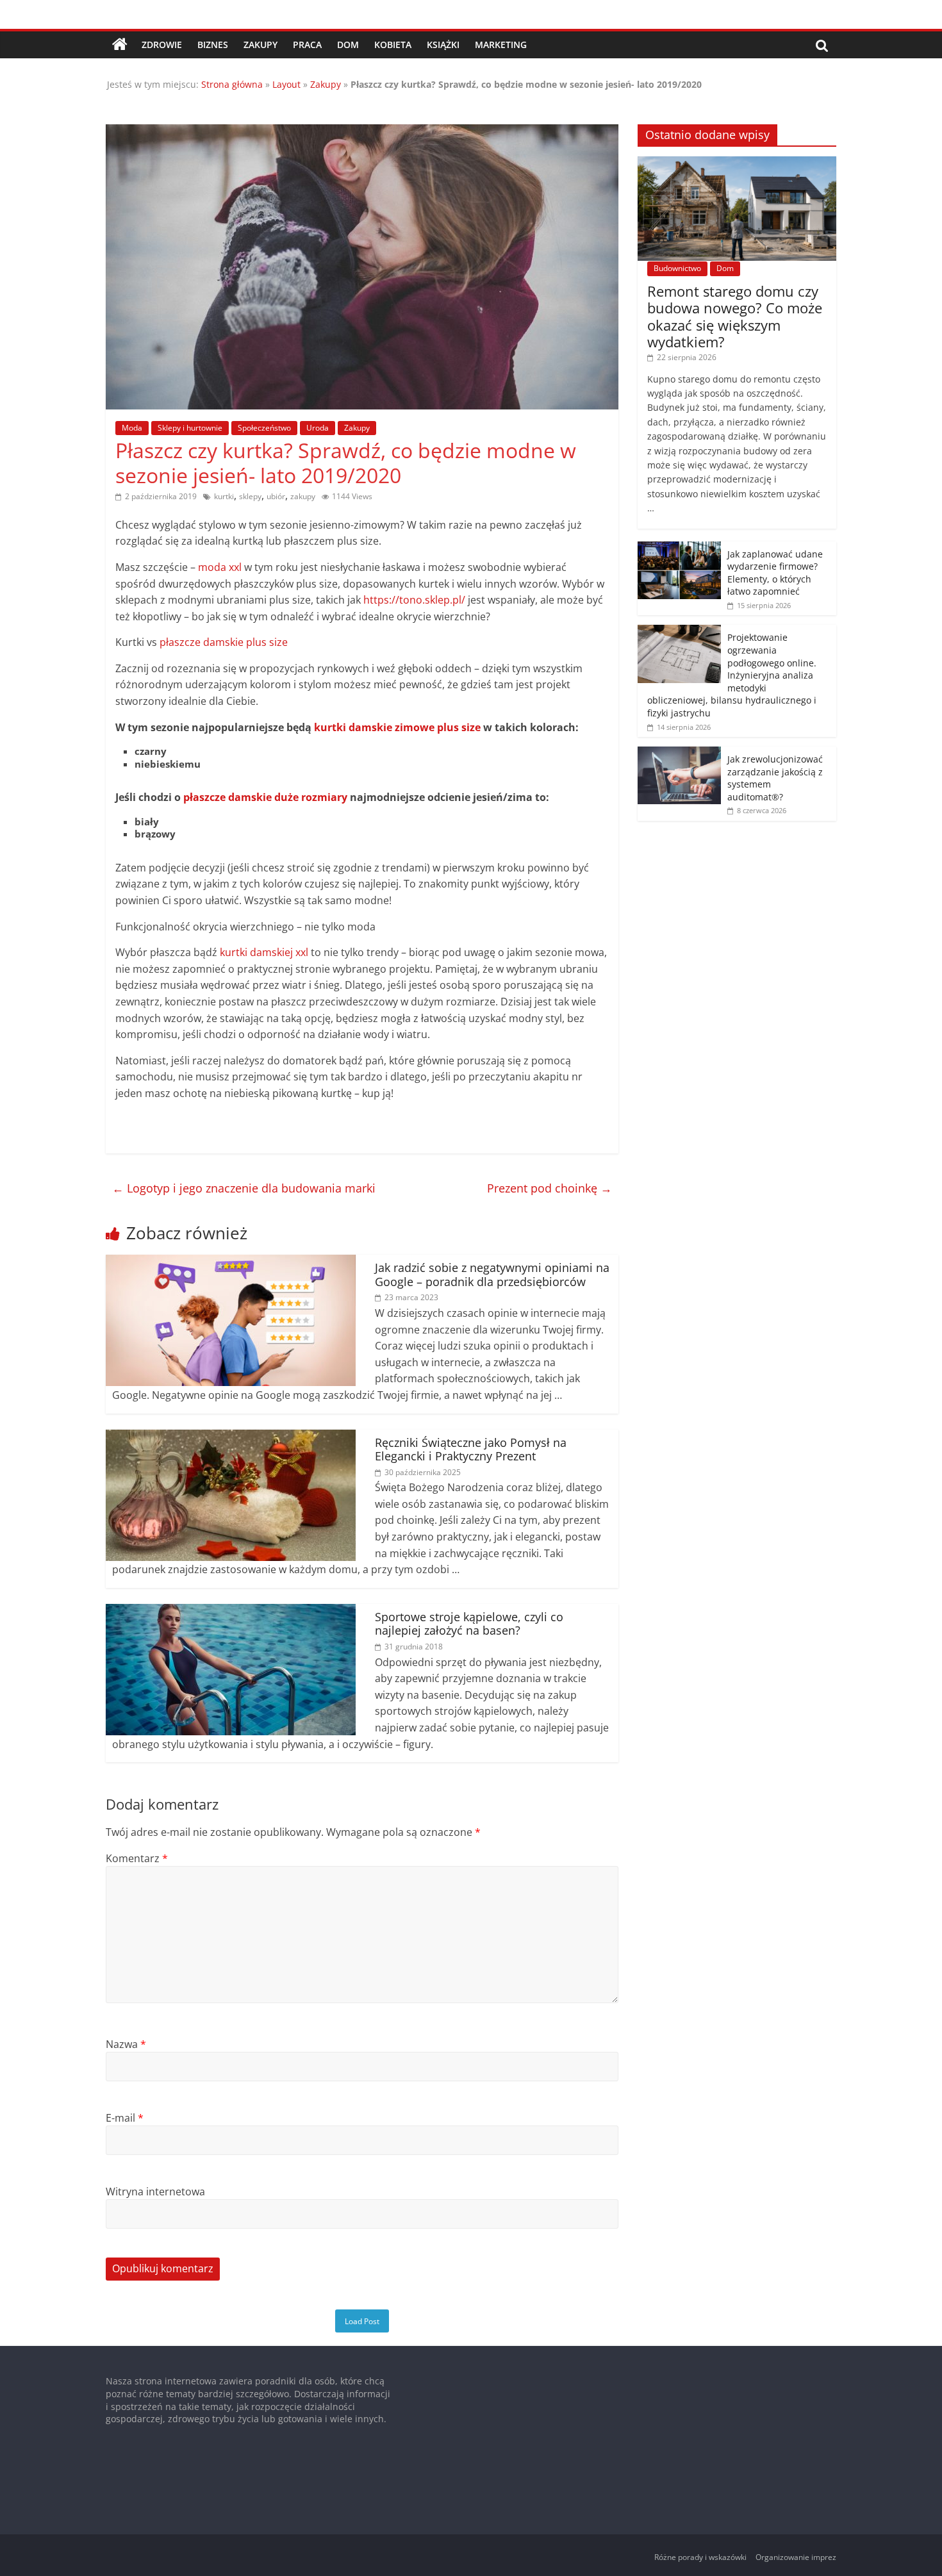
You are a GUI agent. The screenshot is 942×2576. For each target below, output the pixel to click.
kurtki (224, 496)
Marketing (501, 45)
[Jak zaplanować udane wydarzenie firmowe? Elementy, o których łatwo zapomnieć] (679, 548)
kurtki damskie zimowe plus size (397, 727)
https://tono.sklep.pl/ (414, 600)
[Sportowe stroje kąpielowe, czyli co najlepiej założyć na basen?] (231, 1612)
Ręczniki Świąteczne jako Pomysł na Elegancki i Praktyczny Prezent (471, 1449)
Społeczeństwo (264, 428)
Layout (286, 84)
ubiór (276, 496)
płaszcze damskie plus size (224, 642)
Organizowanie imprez (796, 2557)
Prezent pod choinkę (549, 1188)
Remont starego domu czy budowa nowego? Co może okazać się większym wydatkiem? (735, 316)
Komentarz (137, 1858)
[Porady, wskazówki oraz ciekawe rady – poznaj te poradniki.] (120, 45)
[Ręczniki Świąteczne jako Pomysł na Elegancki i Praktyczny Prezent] (231, 1437)
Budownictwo (677, 268)
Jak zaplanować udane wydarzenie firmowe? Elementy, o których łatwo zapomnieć (775, 573)
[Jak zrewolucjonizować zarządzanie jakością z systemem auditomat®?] (679, 753)
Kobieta (393, 45)
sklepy (250, 496)
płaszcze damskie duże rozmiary (265, 797)
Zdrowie (162, 45)
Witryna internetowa (155, 2192)
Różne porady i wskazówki (700, 2557)
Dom (348, 45)
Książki (443, 45)
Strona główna (232, 84)
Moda (132, 428)
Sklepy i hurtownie (190, 428)
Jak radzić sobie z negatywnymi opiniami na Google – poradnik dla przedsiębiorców (492, 1275)
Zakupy (260, 45)
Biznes (213, 45)
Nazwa (126, 2044)
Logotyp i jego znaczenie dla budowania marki (244, 1188)
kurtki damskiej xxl (264, 952)
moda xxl (220, 567)
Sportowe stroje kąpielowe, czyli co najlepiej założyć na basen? (469, 1624)
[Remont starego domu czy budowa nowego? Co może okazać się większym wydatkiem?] (737, 163)
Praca (307, 45)
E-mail (125, 2118)
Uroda (318, 428)
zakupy (303, 496)
